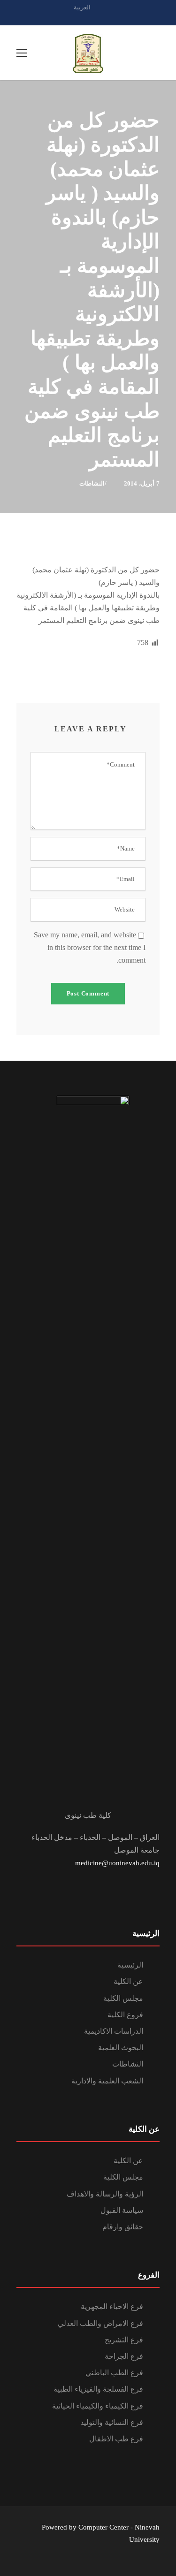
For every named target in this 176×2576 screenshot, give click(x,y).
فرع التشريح (124, 2340)
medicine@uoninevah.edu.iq (117, 1863)
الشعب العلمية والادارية (107, 2081)
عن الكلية (128, 1981)
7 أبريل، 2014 (142, 483)
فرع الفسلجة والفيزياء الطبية (98, 2389)
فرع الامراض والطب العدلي (100, 2323)
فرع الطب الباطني (114, 2373)
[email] (72, 18)
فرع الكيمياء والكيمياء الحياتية (98, 2406)
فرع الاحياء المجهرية (112, 2306)
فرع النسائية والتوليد (112, 2422)
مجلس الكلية (123, 1998)
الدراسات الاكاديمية (114, 2031)
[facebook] (88, 18)
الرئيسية (130, 1965)
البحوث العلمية (121, 2048)
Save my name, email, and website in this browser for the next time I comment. (90, 947)
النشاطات (92, 483)
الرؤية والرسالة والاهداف (105, 2194)
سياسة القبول (122, 2210)
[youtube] (105, 18)
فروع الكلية (125, 2015)
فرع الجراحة (124, 2356)
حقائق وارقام (123, 2227)
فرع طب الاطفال (116, 2439)
